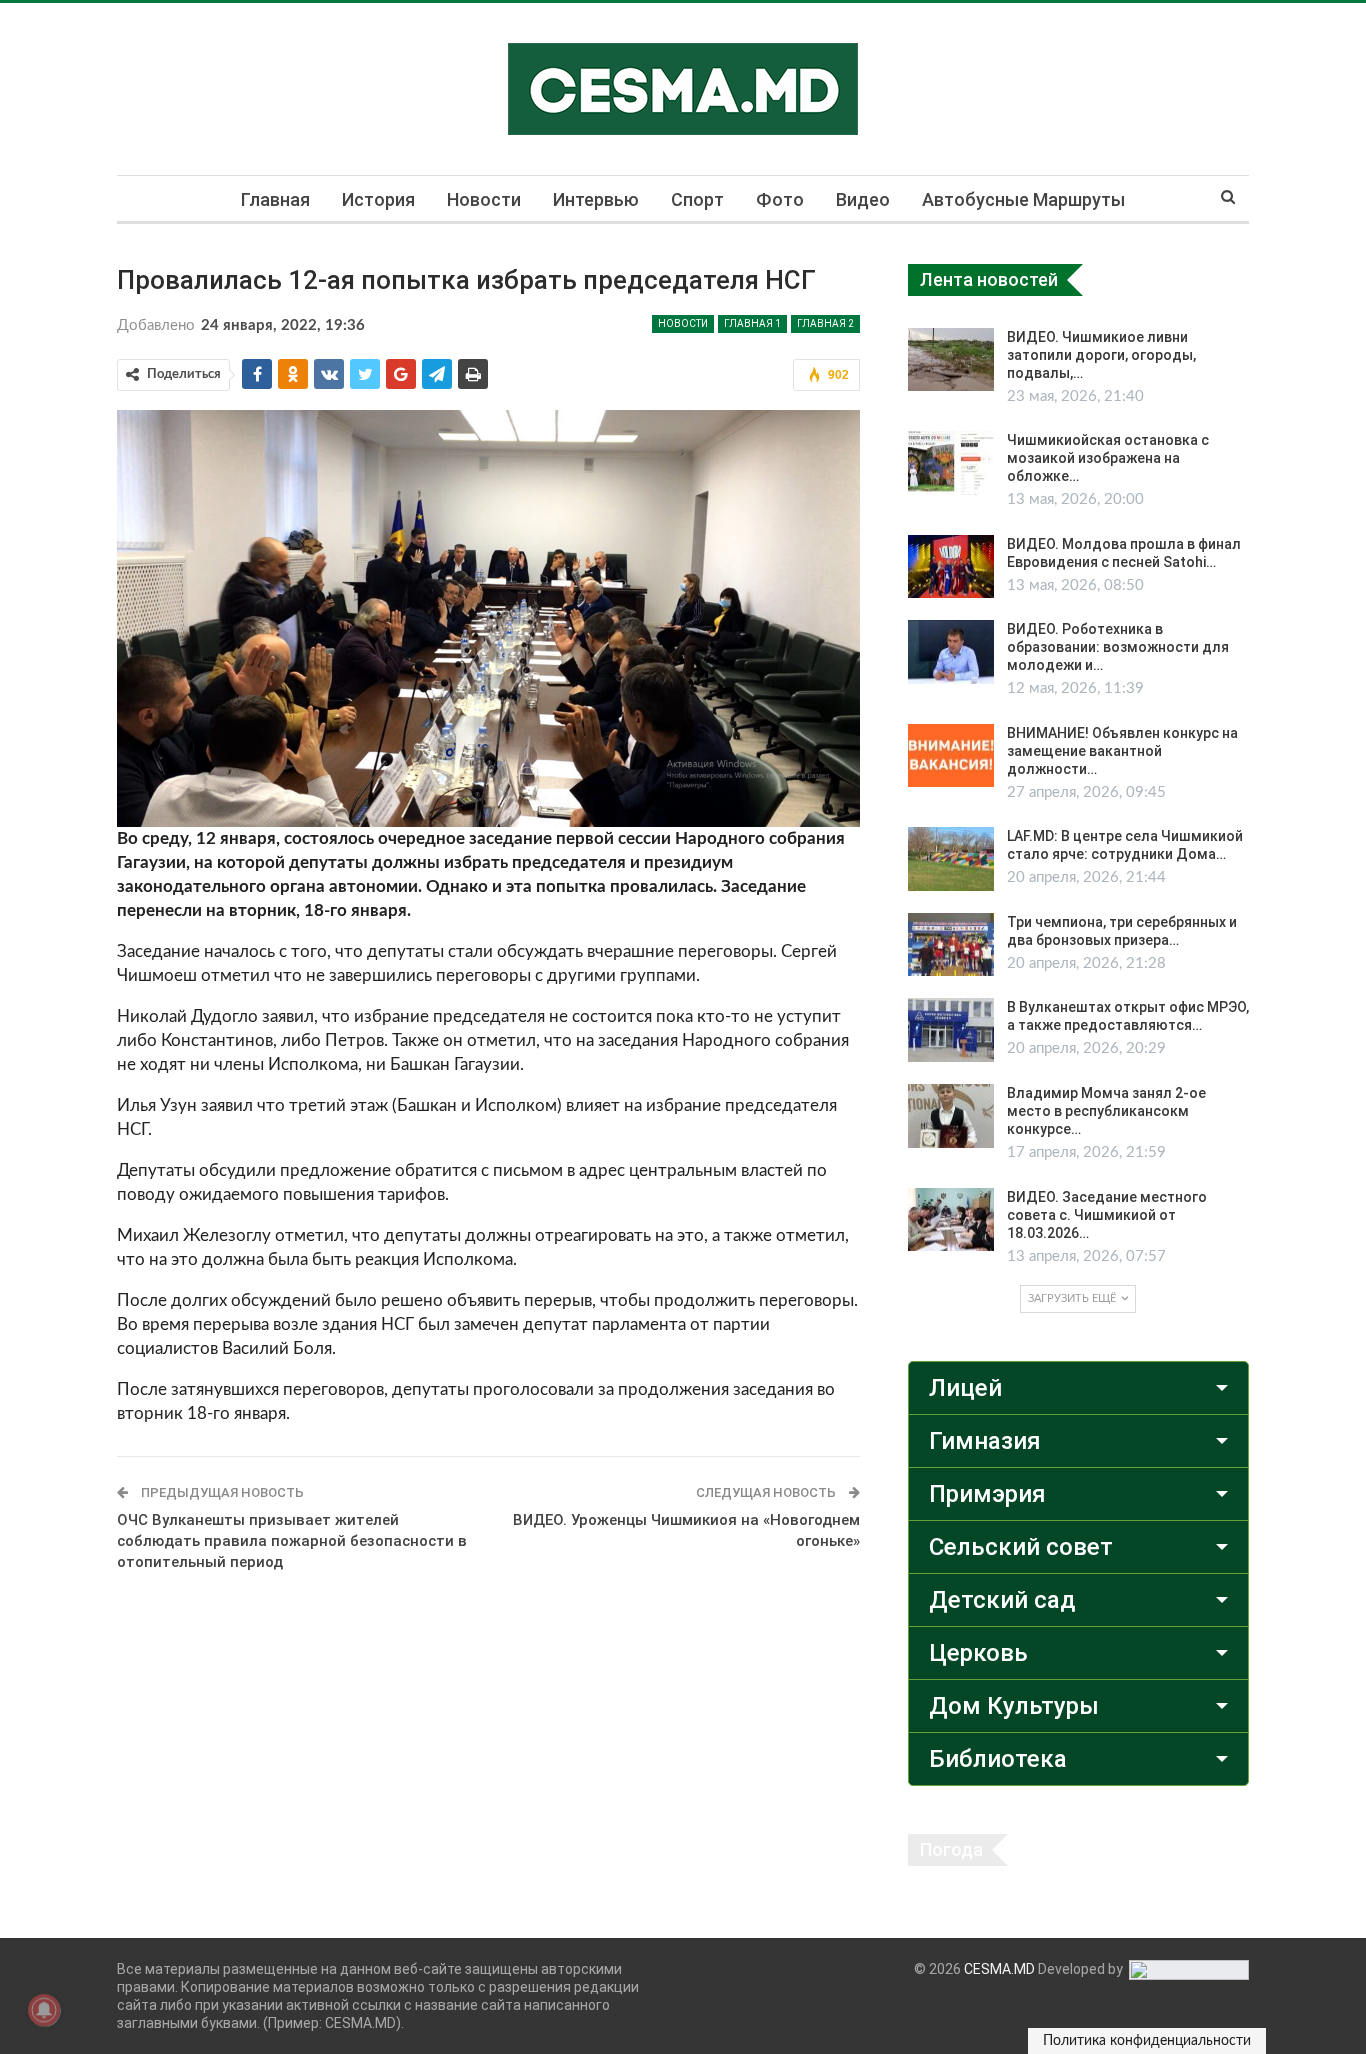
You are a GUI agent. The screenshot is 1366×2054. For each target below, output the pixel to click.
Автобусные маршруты (1023, 199)
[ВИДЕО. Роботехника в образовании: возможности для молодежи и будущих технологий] (951, 652)
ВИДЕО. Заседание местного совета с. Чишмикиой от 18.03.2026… (1107, 1215)
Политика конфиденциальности (1147, 2041)
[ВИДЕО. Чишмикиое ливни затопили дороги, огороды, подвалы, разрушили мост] (951, 360)
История (378, 199)
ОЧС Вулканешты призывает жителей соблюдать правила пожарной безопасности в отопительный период (292, 1541)
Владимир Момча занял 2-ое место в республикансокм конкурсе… (1106, 1111)
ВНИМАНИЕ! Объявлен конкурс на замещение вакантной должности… (1122, 751)
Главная (275, 199)
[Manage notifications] (44, 2010)
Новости (484, 199)
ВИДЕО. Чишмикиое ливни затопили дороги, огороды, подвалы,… (1101, 355)
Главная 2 (825, 323)
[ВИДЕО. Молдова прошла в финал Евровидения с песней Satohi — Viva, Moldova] (951, 567)
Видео (863, 199)
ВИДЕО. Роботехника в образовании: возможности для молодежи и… (1118, 647)
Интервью (596, 199)
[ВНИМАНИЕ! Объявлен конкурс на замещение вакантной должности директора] (951, 756)
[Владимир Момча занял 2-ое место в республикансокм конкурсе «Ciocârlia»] (951, 1116)
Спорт (697, 199)
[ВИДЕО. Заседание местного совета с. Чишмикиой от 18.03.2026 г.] (951, 1220)
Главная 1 (752, 323)
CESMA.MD (999, 1969)
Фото (780, 199)
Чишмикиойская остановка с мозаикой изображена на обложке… (1108, 458)
